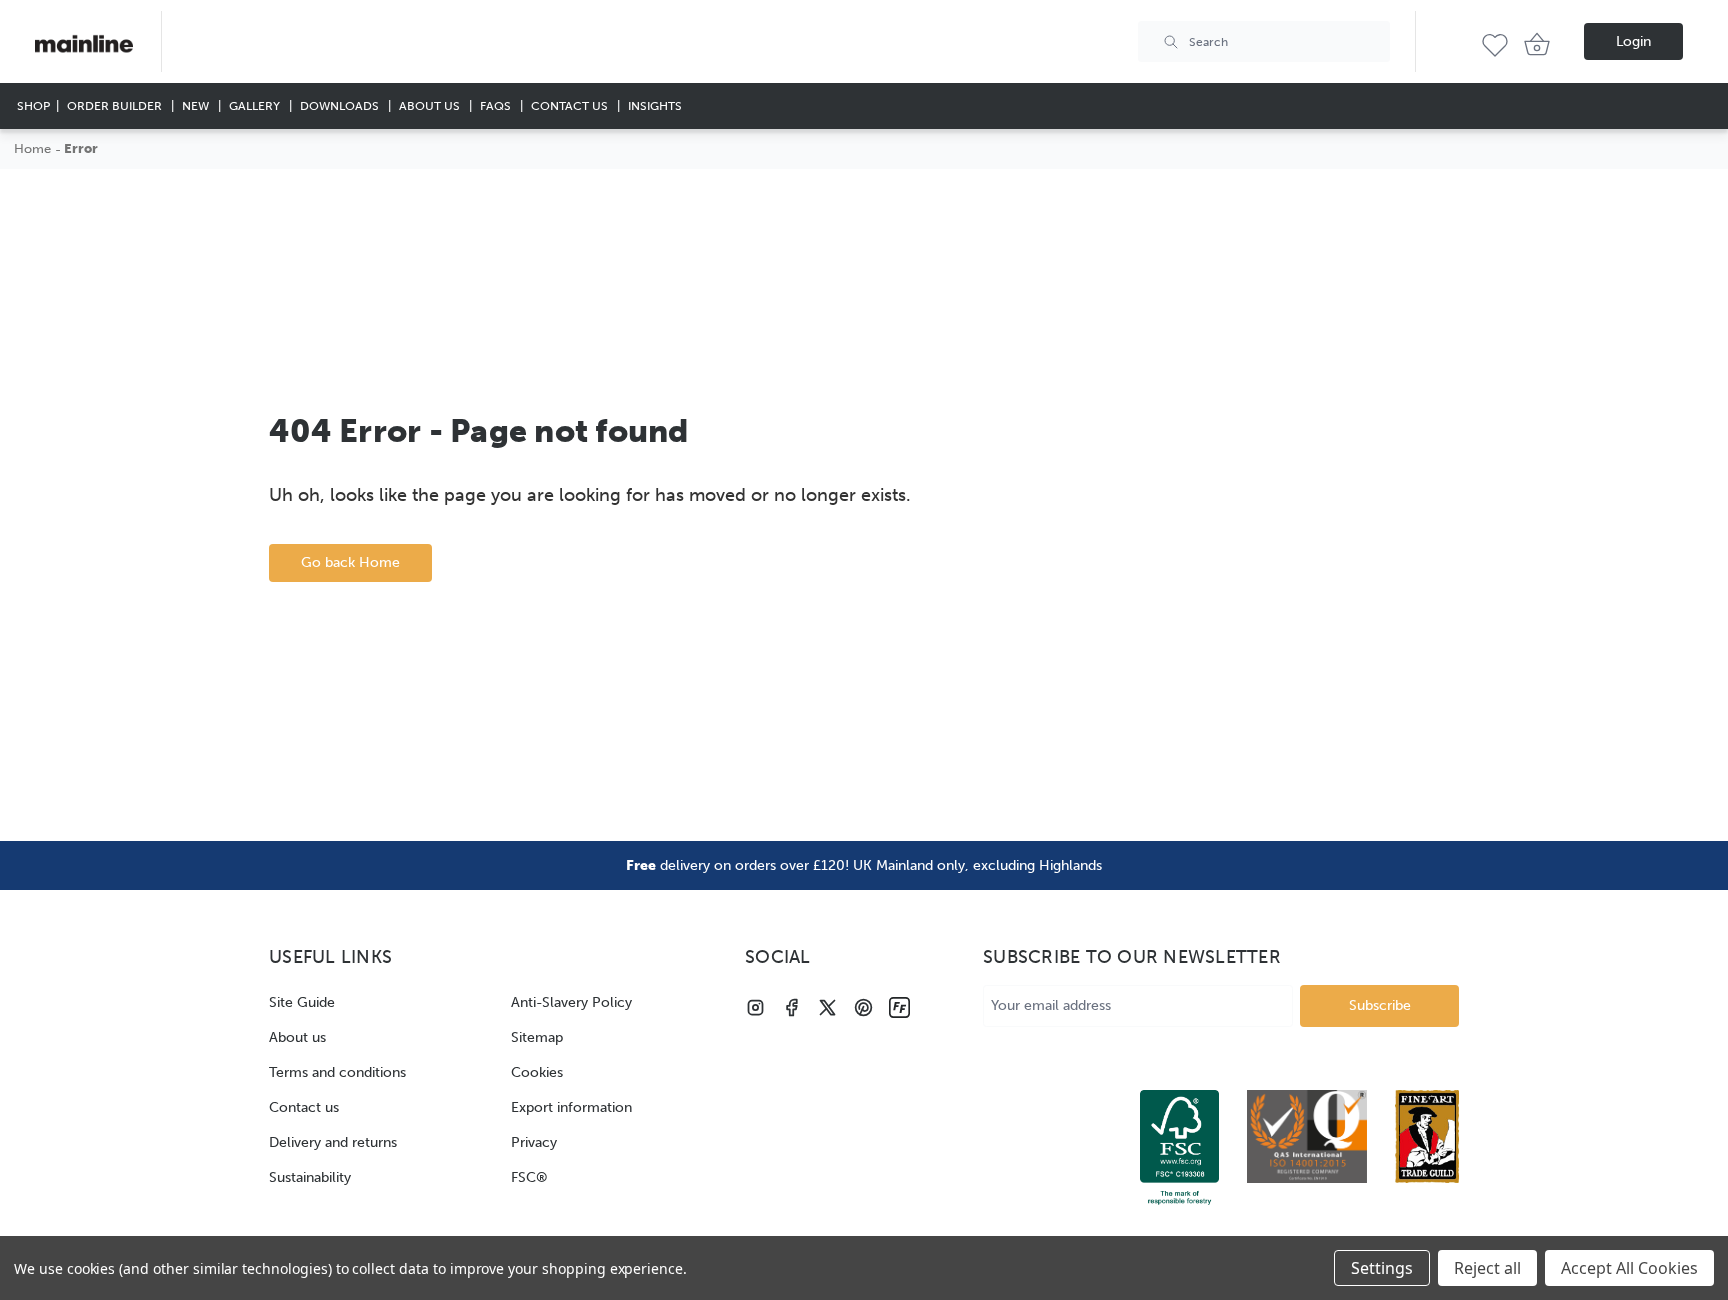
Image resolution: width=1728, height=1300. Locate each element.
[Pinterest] (863, 1007)
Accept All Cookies (1629, 1268)
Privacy (534, 1142)
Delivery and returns (333, 1142)
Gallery (256, 105)
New (197, 105)
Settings (1382, 1268)
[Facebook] (791, 1007)
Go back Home (350, 562)
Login (1633, 41)
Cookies (537, 1072)
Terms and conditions (337, 1072)
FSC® (529, 1177)
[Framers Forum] (899, 1007)
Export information (571, 1107)
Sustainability (310, 1177)
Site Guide (302, 1002)
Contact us (304, 1107)
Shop (33, 105)
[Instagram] (755, 1007)
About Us (431, 105)
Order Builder (116, 105)
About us (297, 1037)
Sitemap (537, 1037)
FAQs (497, 105)
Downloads (341, 105)
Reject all (1487, 1268)
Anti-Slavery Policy (571, 1002)
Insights (655, 105)
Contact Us (571, 105)
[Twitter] (827, 1007)
